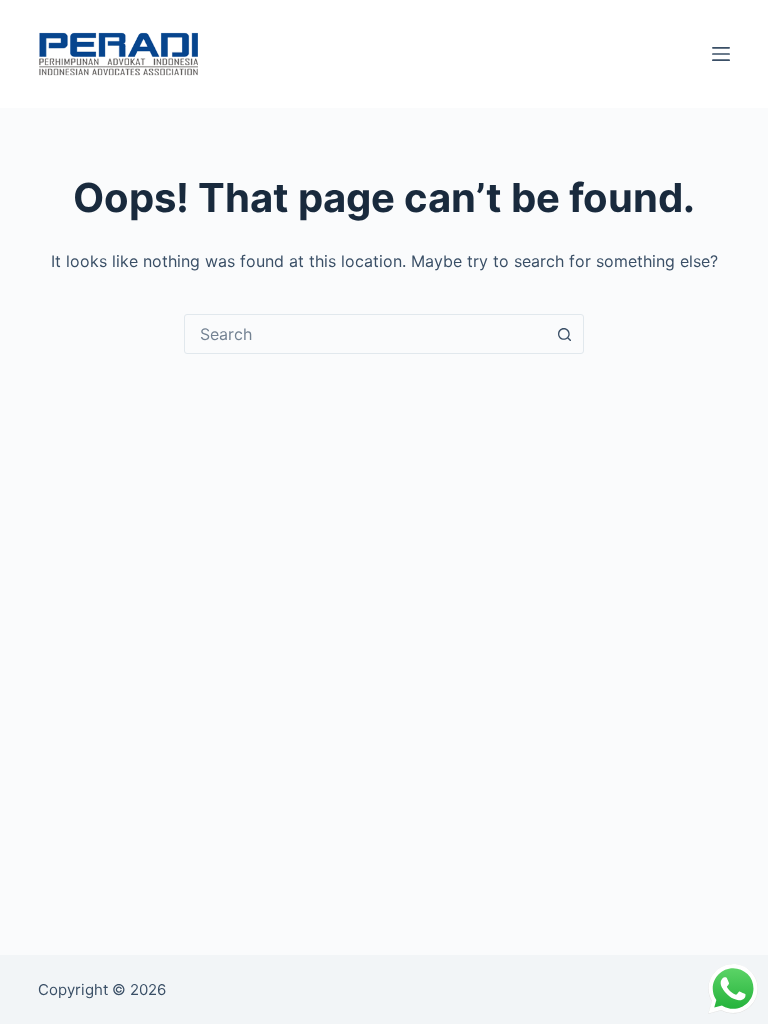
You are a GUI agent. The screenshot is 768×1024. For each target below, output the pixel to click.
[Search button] (564, 334)
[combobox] (365, 334)
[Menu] (721, 54)
